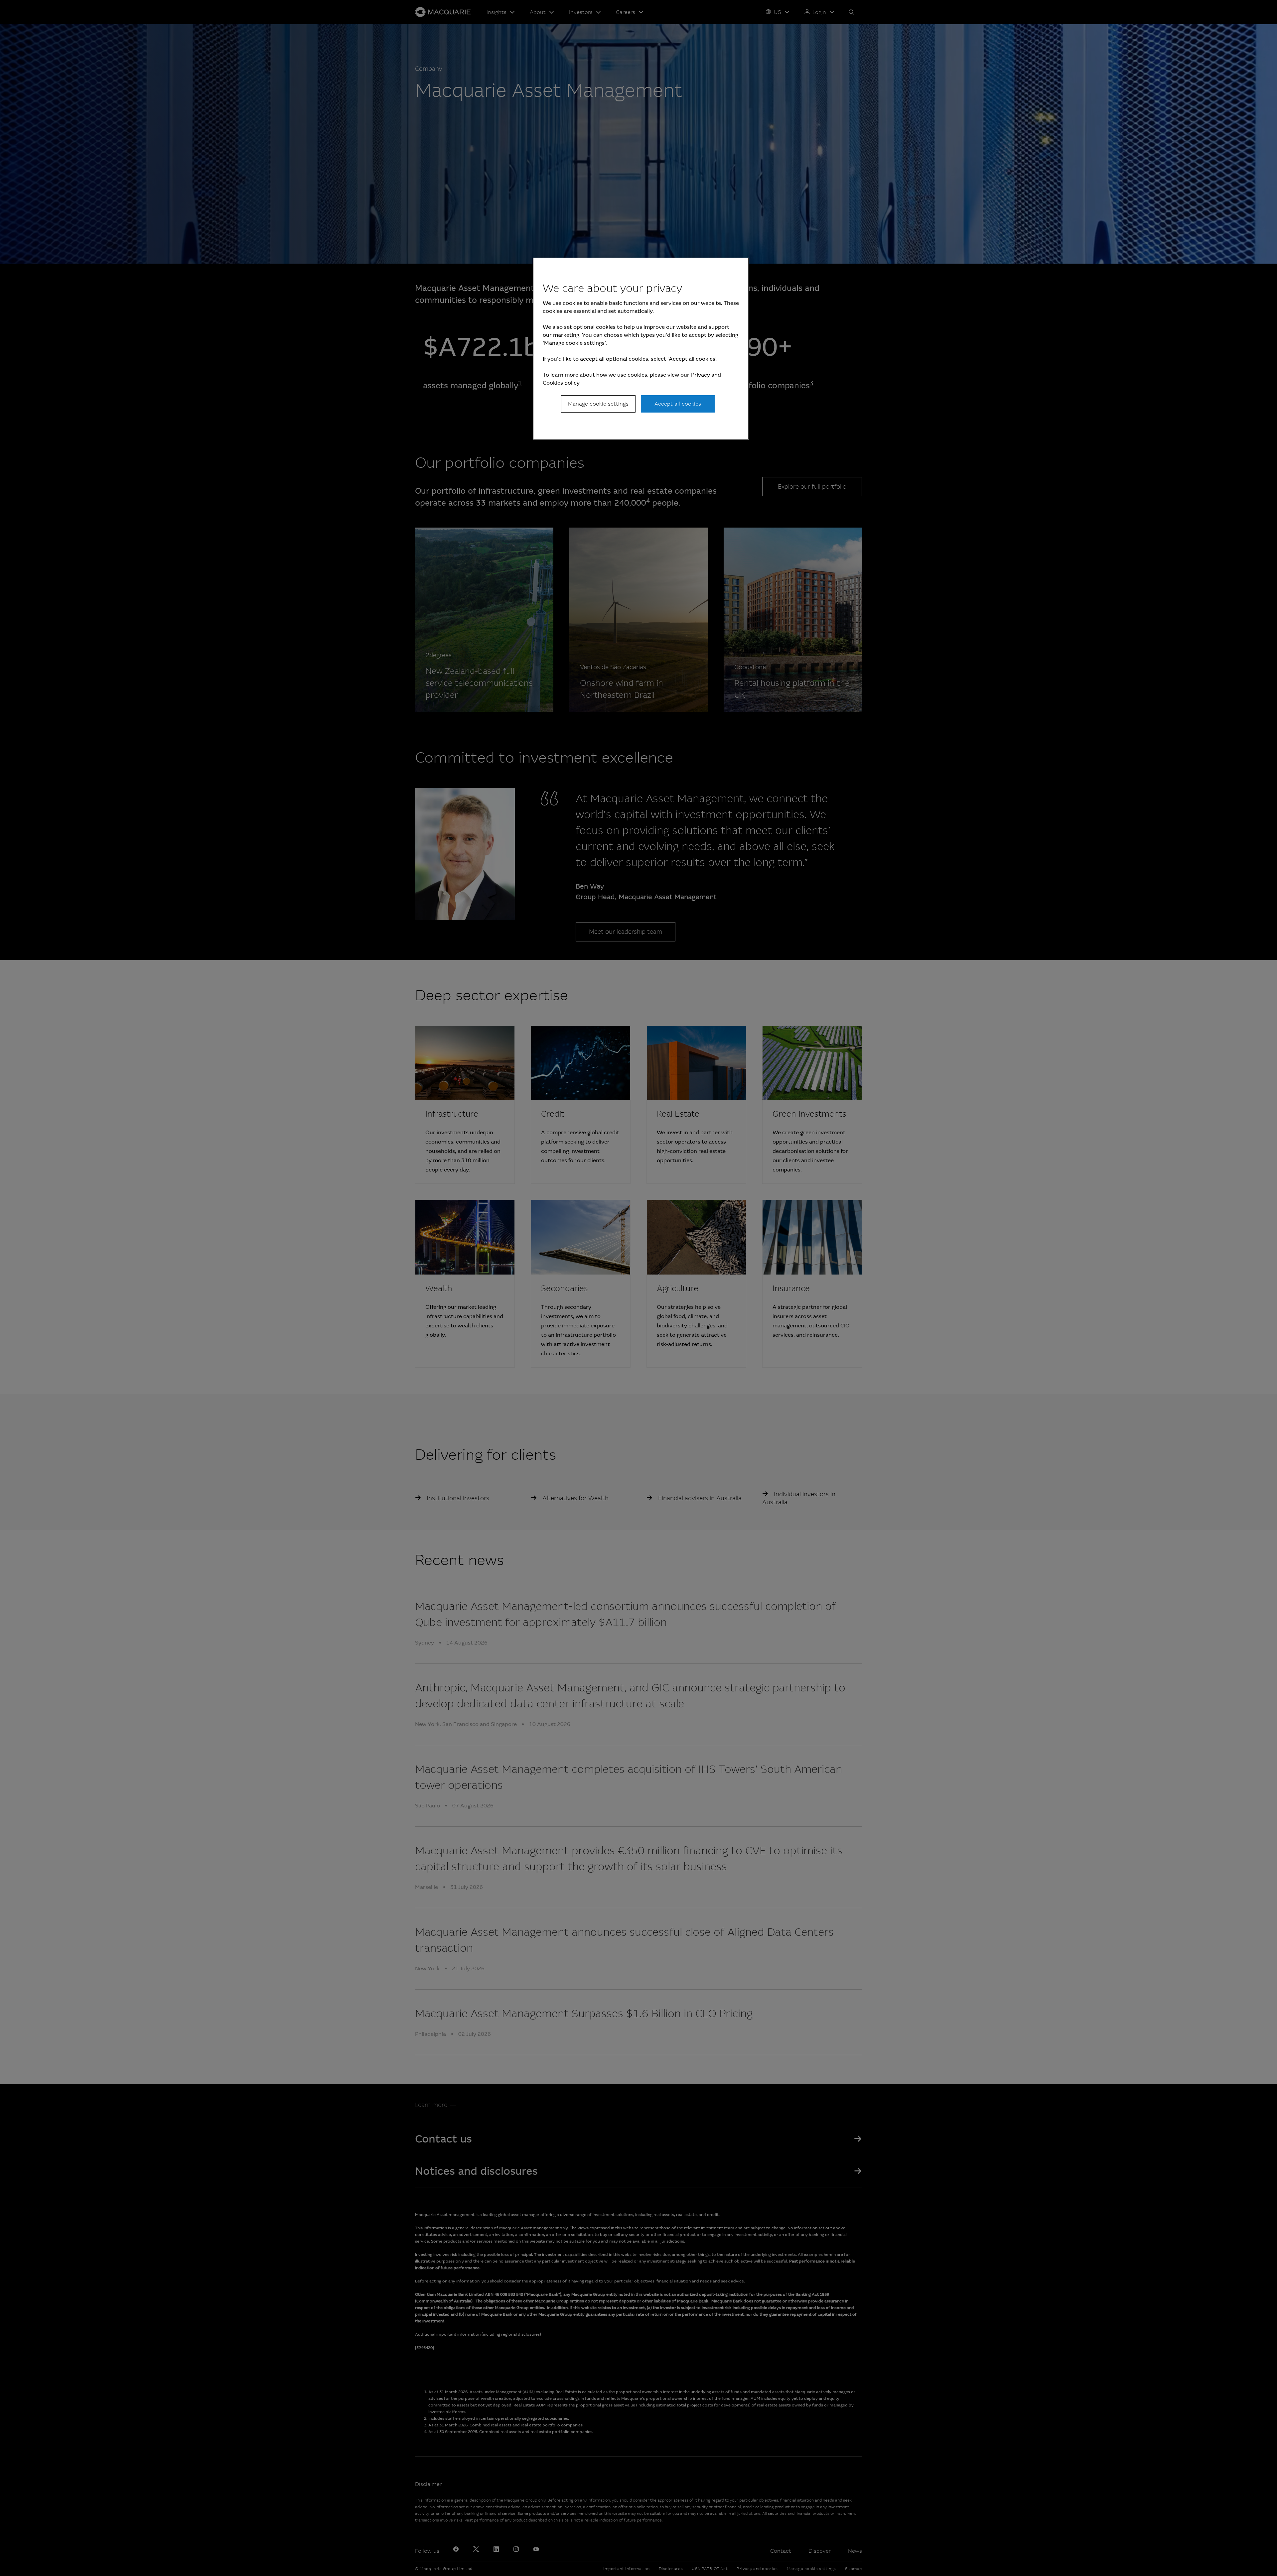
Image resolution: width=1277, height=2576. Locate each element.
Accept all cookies (678, 404)
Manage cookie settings (598, 404)
